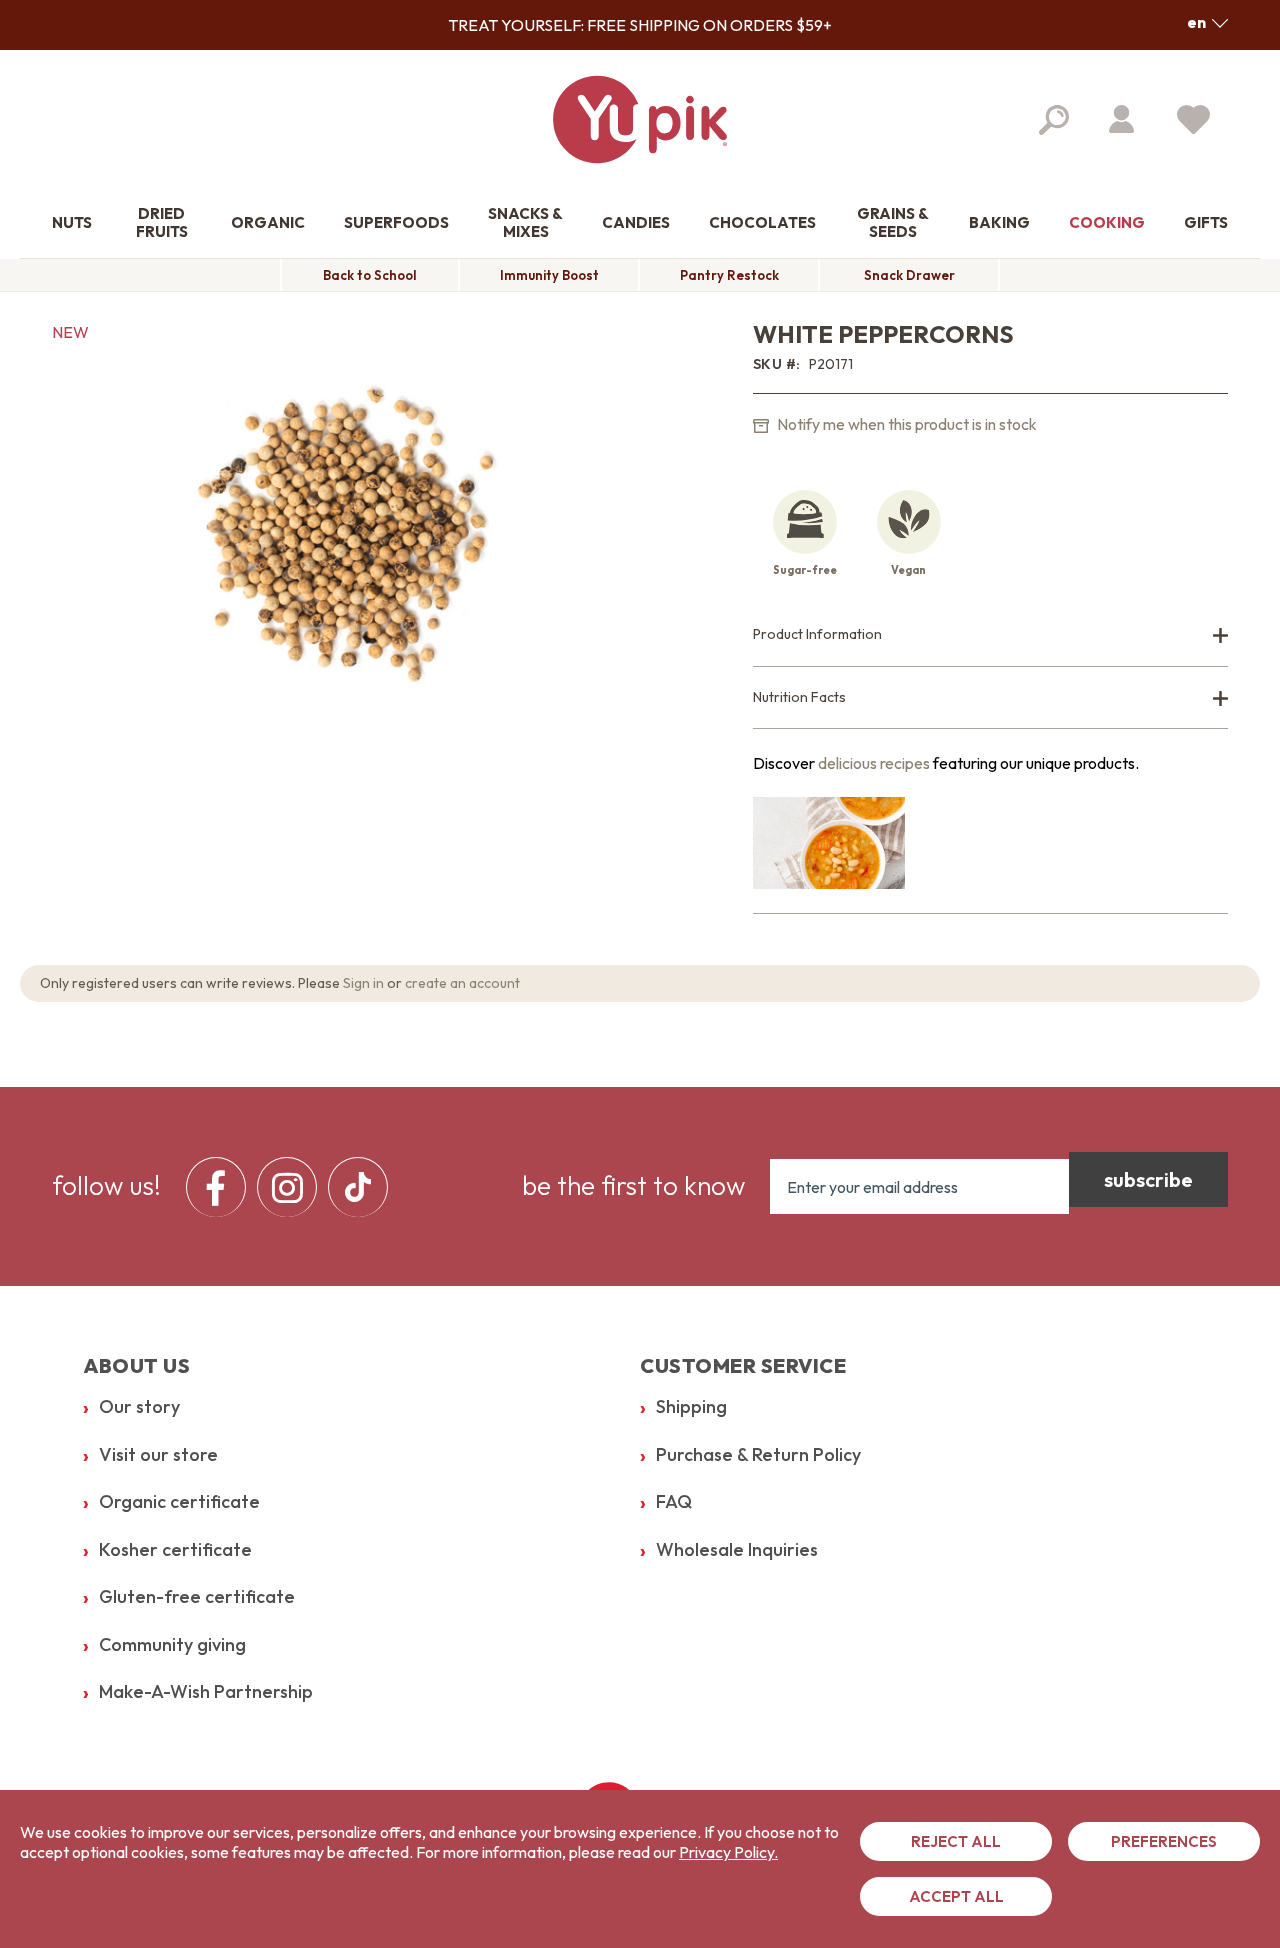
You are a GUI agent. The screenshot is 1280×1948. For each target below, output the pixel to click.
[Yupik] (640, 119)
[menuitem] (72, 223)
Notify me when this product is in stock (905, 424)
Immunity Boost (549, 275)
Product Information (817, 634)
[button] (1207, 22)
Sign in (363, 983)
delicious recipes (874, 763)
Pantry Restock (729, 275)
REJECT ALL (956, 1841)
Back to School (370, 275)
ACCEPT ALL (956, 1896)
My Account (1121, 119)
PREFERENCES (1164, 1841)
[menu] (292, 1187)
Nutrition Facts (799, 697)
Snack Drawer (909, 275)
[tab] (990, 635)
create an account (462, 983)
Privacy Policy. (728, 1852)
